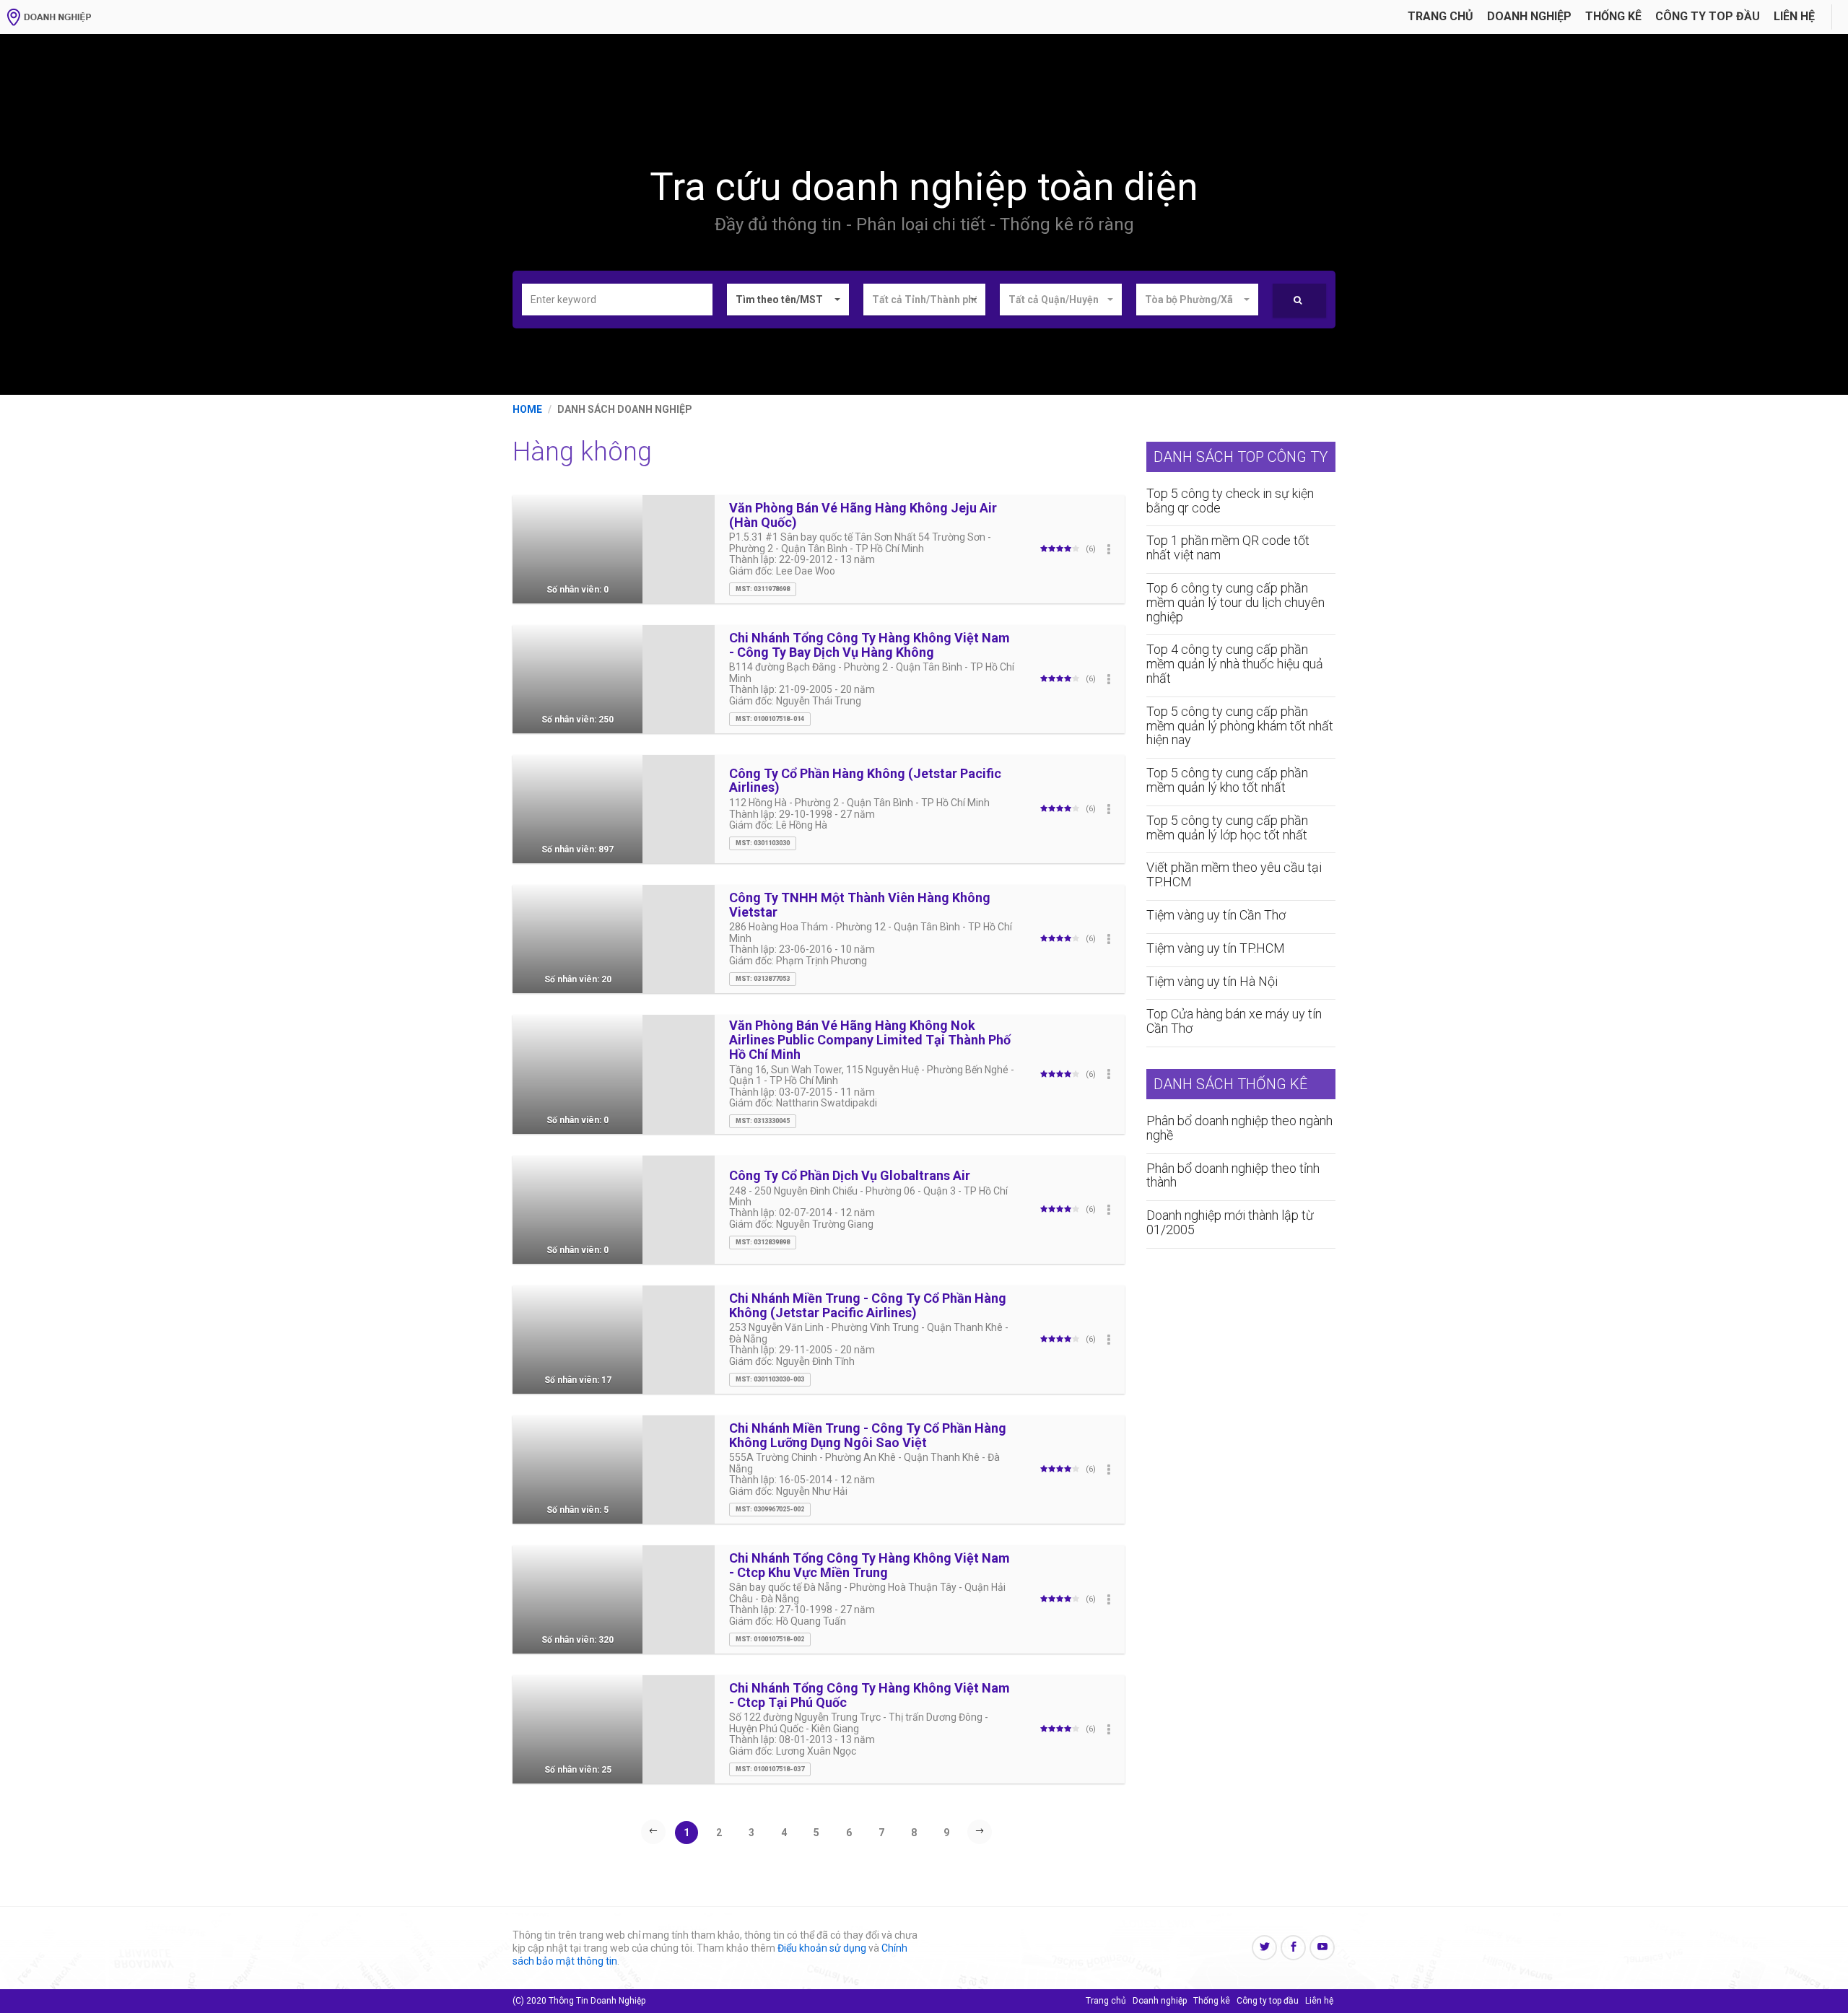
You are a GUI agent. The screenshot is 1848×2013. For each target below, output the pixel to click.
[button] (788, 300)
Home (527, 409)
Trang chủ (1441, 16)
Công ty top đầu (1268, 2001)
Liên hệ (1794, 16)
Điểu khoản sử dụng (822, 1948)
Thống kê (1613, 16)
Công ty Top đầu (1708, 16)
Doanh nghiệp (1529, 16)
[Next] (980, 1832)
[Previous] (653, 1832)
